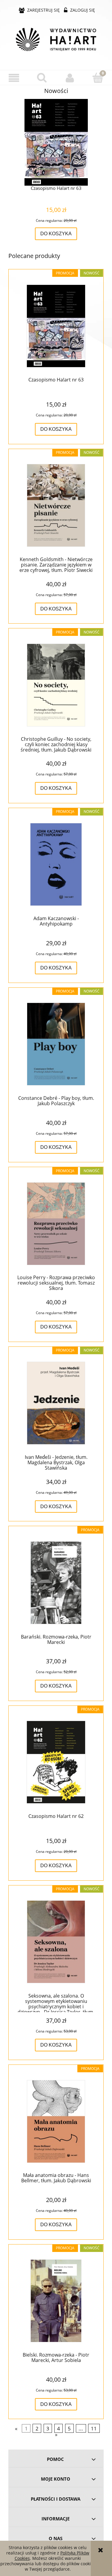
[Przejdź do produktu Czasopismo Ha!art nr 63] (56, 326)
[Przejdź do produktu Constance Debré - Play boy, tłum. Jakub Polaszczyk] (56, 1044)
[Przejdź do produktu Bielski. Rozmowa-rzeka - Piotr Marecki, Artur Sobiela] (56, 2301)
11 (94, 2428)
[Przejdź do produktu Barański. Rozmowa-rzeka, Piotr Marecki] (56, 1583)
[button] (14, 78)
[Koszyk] (98, 77)
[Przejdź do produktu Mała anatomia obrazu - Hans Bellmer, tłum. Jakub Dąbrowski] (56, 2121)
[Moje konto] (70, 78)
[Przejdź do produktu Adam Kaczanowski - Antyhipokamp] (56, 864)
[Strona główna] (56, 39)
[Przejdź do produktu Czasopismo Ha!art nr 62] (56, 1762)
